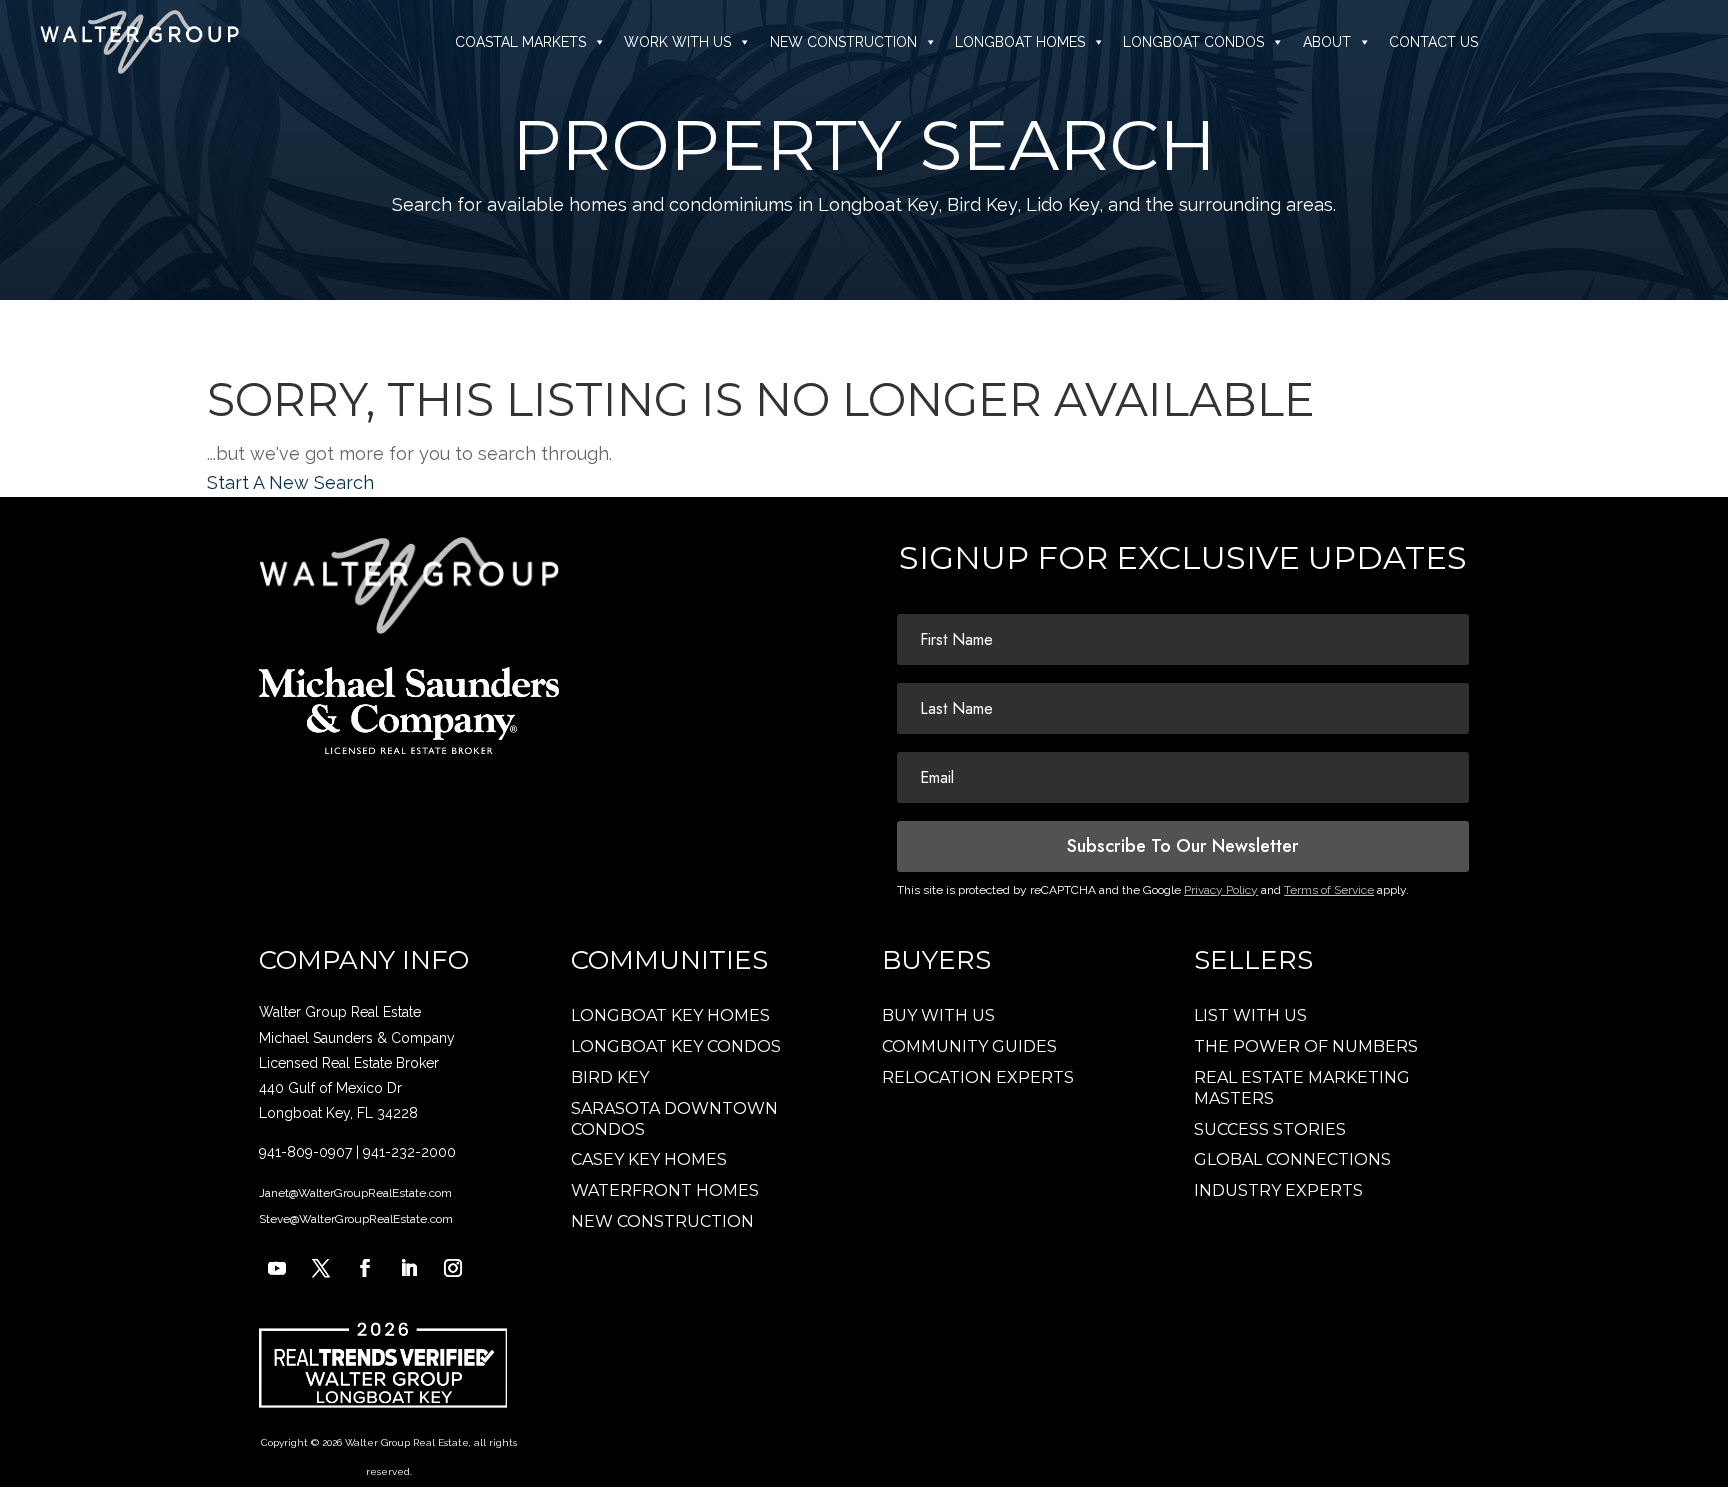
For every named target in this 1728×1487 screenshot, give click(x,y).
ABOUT (1327, 42)
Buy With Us (938, 1015)
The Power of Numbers (1306, 1046)
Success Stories (1270, 1129)
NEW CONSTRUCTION (843, 42)
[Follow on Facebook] (365, 1268)
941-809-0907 (305, 1152)
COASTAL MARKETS (520, 42)
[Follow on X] (321, 1268)
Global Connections (1292, 1159)
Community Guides (969, 1046)
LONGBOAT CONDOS (1193, 42)
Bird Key (610, 1077)
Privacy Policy (1221, 890)
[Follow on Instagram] (453, 1268)
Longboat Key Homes (670, 1015)
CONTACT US (1433, 42)
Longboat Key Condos (676, 1046)
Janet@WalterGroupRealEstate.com (355, 1193)
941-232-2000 (409, 1152)
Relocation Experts (978, 1077)
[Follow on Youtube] (277, 1268)
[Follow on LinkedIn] (409, 1268)
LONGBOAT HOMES (1020, 42)
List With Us (1250, 1015)
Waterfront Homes (665, 1190)
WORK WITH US (677, 42)
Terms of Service (1329, 890)
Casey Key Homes (649, 1159)
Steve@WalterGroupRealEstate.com (356, 1219)
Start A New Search (290, 482)
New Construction (662, 1221)
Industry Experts (1278, 1190)
